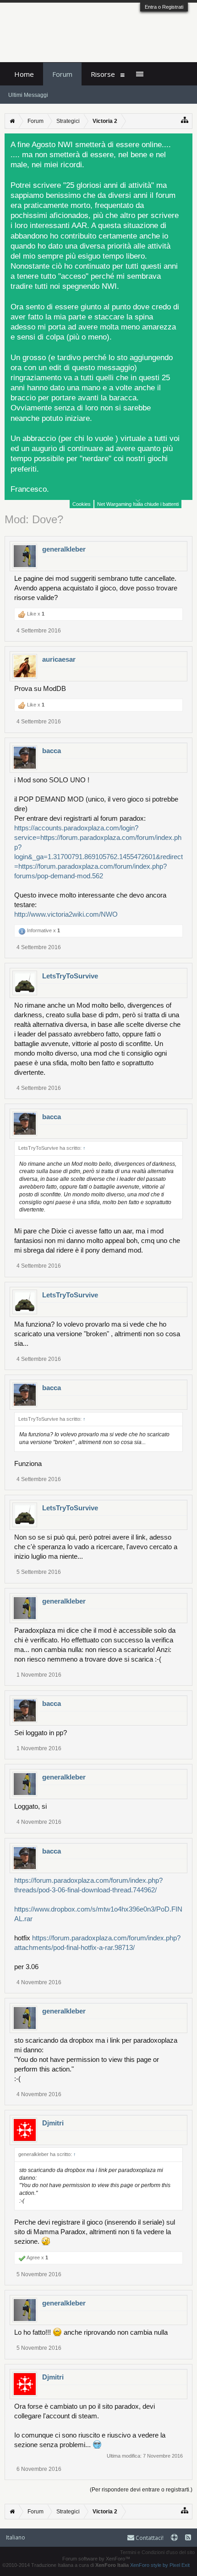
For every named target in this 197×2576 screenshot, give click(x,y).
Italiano (16, 2537)
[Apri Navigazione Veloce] (185, 120)
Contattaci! (149, 2538)
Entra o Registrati (164, 7)
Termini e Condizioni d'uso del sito (157, 2552)
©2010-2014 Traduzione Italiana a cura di (66, 2565)
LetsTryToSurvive (70, 976)
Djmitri (53, 2123)
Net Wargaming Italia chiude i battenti (138, 504)
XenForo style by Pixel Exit (160, 2565)
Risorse (103, 74)
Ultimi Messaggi (28, 95)
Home (24, 74)
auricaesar (59, 659)
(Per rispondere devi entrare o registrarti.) (141, 2490)
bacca (52, 751)
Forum (62, 74)
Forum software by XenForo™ (96, 2559)
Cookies (82, 504)
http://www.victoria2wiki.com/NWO (66, 914)
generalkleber (64, 549)
